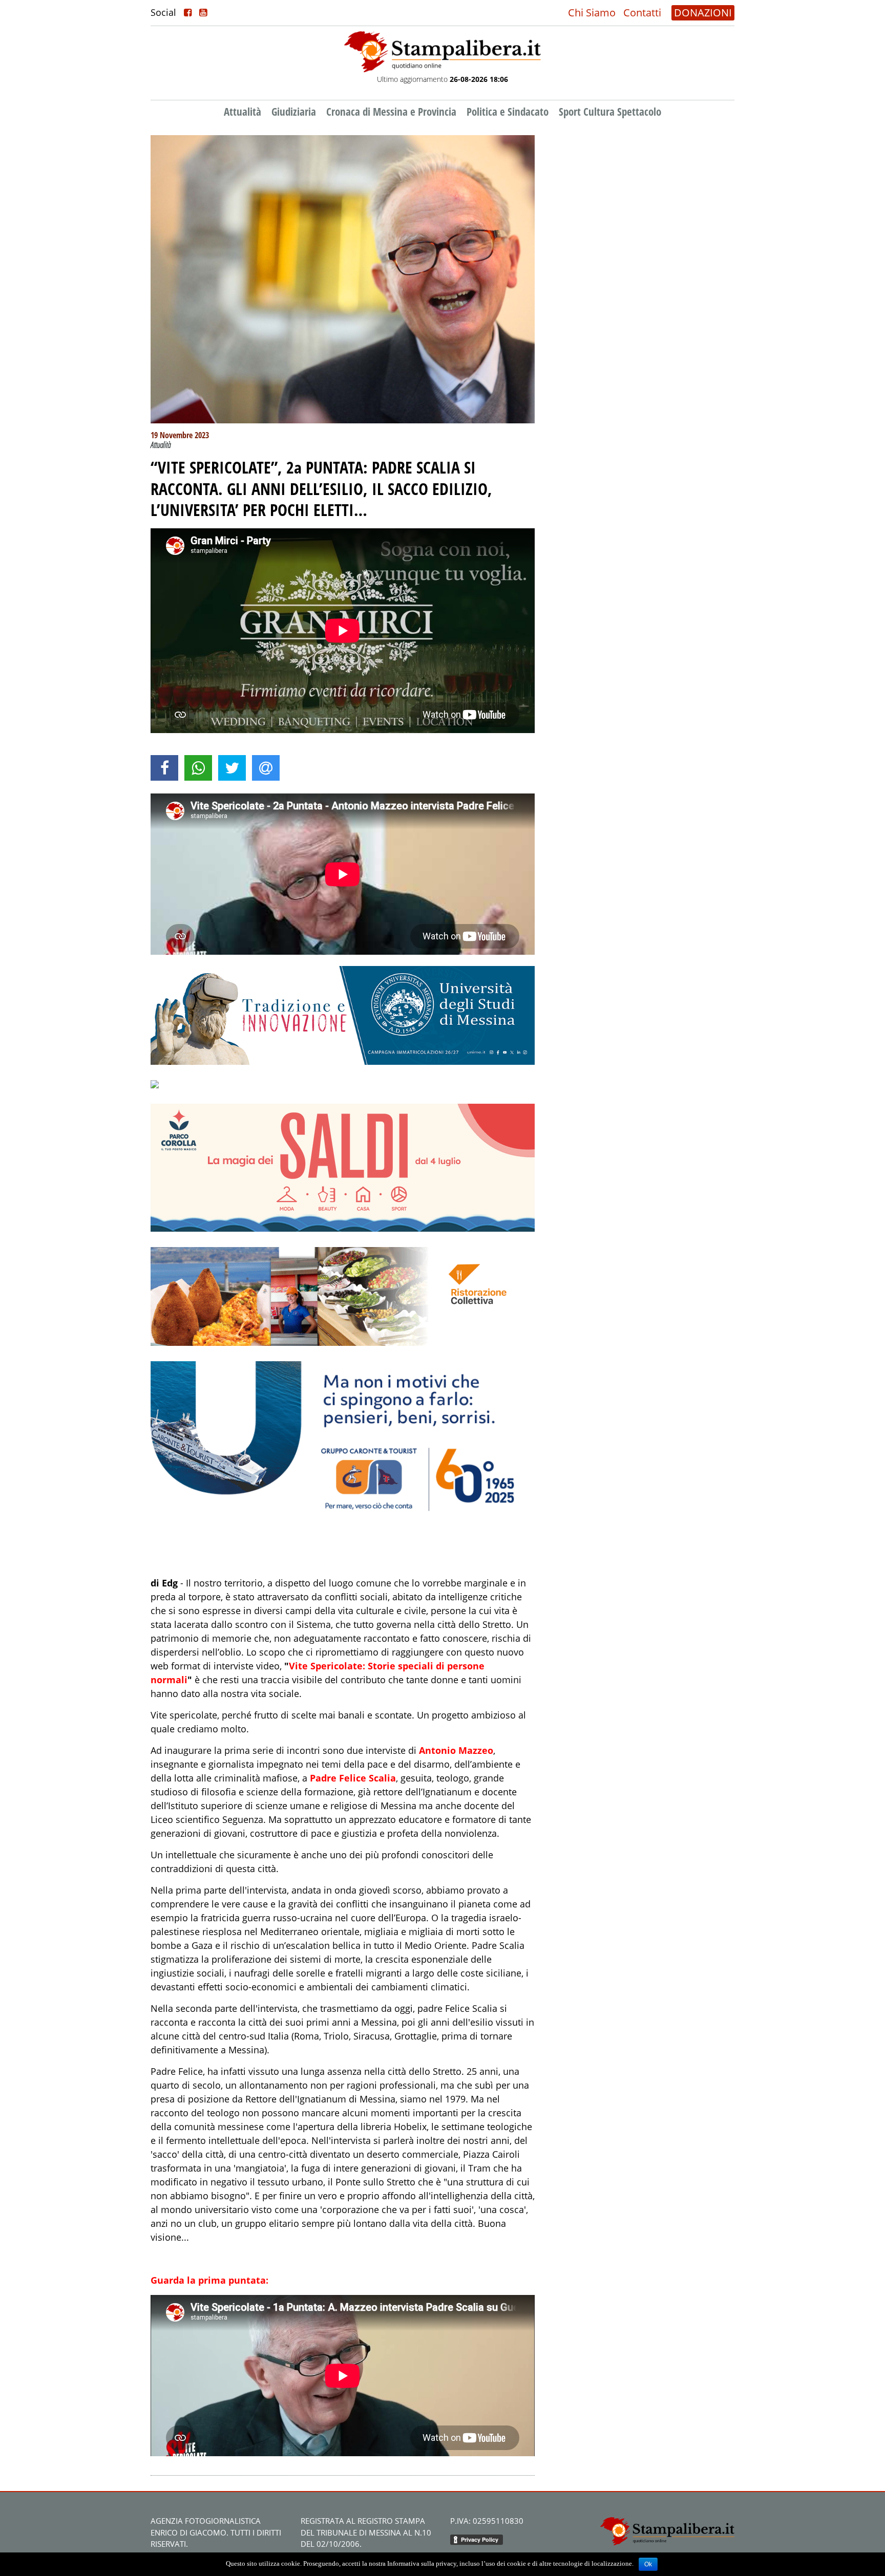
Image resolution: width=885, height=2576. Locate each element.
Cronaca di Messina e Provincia (391, 112)
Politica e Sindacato (508, 112)
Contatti (642, 13)
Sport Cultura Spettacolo (610, 112)
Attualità (243, 112)
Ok (648, 2564)
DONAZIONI (703, 13)
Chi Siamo (592, 13)
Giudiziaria (294, 112)
